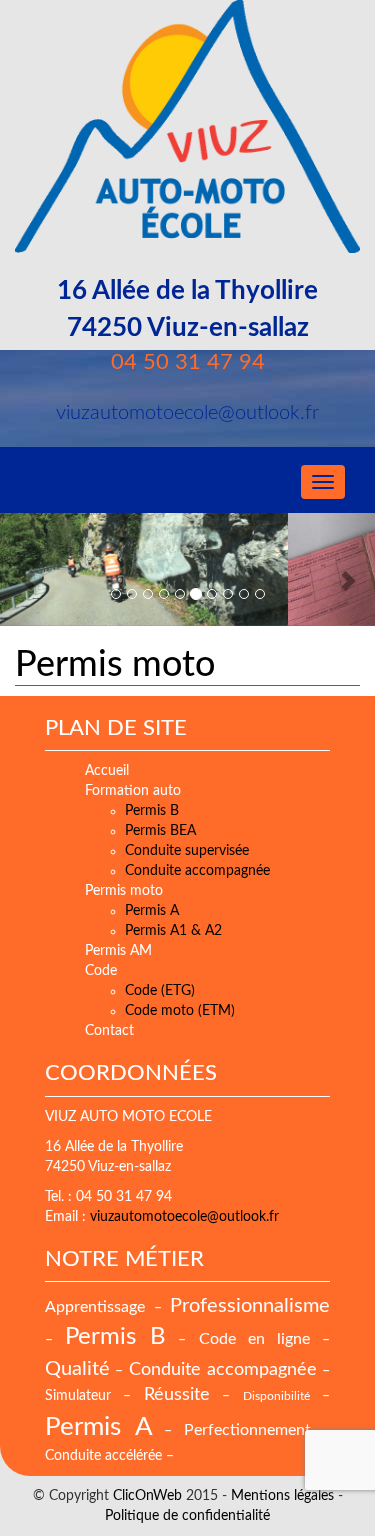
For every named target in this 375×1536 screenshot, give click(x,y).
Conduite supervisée (187, 851)
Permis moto (115, 665)
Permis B (152, 811)
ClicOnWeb (147, 1496)
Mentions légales (282, 1496)
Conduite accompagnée (197, 871)
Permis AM (118, 951)
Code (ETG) (160, 991)
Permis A (152, 911)
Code (101, 971)
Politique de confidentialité (187, 1516)
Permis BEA (160, 831)
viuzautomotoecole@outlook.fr (184, 1217)
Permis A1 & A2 (173, 931)
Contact (109, 1031)
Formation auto (133, 791)
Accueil (107, 771)
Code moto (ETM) (180, 1011)
